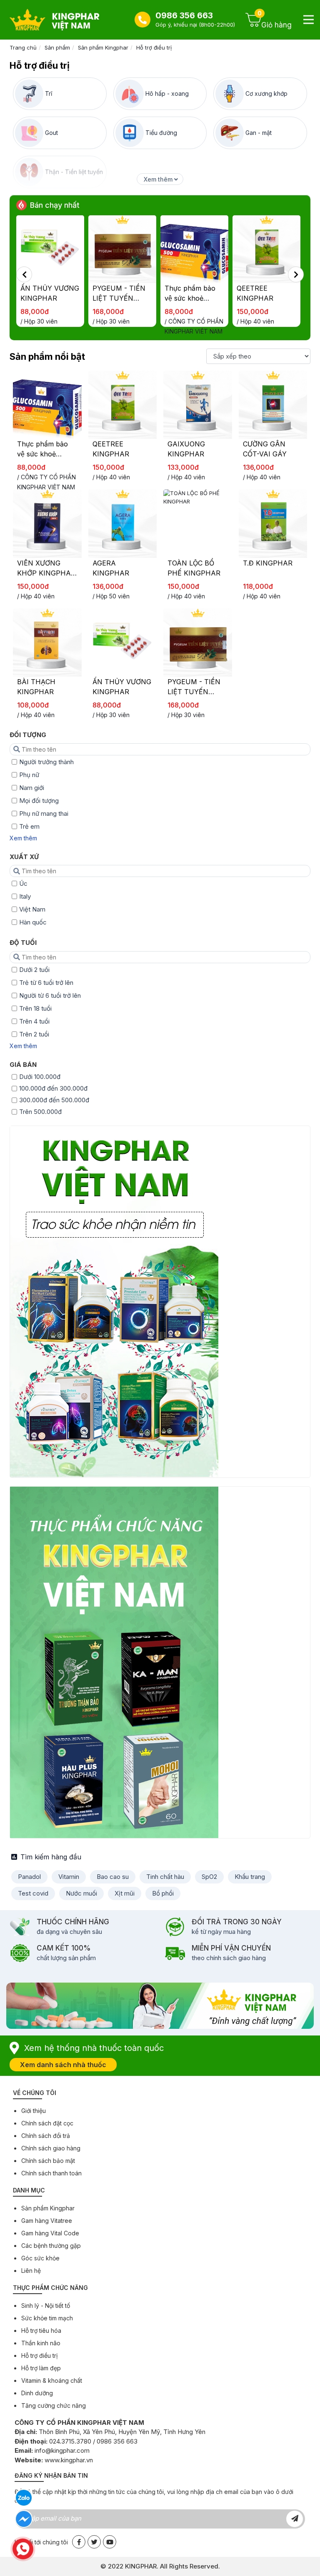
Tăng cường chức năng (54, 2405)
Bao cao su (113, 1877)
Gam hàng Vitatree (47, 2221)
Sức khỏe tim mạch (47, 2318)
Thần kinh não (41, 2343)
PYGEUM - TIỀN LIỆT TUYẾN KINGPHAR (47, 298)
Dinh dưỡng (37, 2393)
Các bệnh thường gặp (51, 2246)
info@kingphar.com (62, 2450)
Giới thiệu (34, 2111)
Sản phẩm (57, 47)
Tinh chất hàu (165, 1877)
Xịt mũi (125, 1893)
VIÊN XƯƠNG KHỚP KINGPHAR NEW (46, 573)
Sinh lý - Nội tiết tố (46, 2306)
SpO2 (209, 1877)
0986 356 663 (184, 15)
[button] (24, 274)
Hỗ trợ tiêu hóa (41, 2331)
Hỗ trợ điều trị (154, 47)
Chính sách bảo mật (48, 2161)
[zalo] (24, 2498)
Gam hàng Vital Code (50, 2233)
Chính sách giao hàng (51, 2148)
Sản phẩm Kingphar (103, 47)
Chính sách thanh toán (51, 2173)
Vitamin (69, 1877)
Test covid (33, 1893)
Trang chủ (23, 47)
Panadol (29, 1877)
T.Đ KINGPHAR (268, 563)
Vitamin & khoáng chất (52, 2380)
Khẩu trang (250, 1877)
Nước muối (81, 1893)
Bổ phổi (163, 1893)
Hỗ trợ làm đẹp (41, 2368)
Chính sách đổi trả (46, 2136)
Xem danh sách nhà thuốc (63, 2065)
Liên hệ (31, 2271)
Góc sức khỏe (40, 2258)
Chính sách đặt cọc (47, 2123)
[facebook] (24, 2519)
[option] (52, 274)
